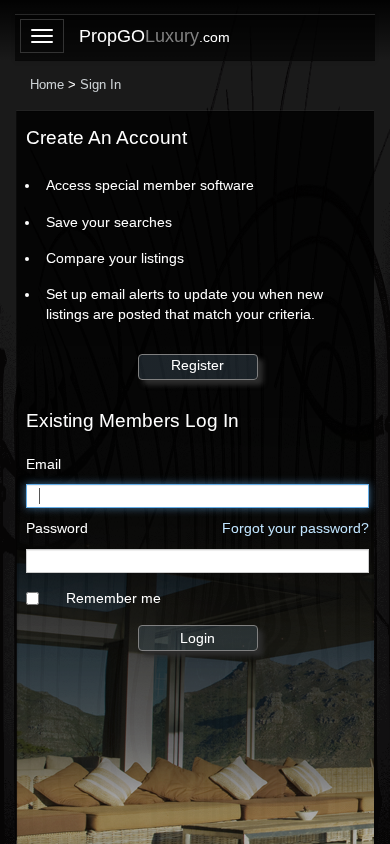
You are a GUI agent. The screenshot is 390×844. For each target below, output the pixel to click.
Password (57, 528)
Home (47, 84)
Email (43, 464)
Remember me (113, 598)
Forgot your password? (295, 528)
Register (197, 365)
